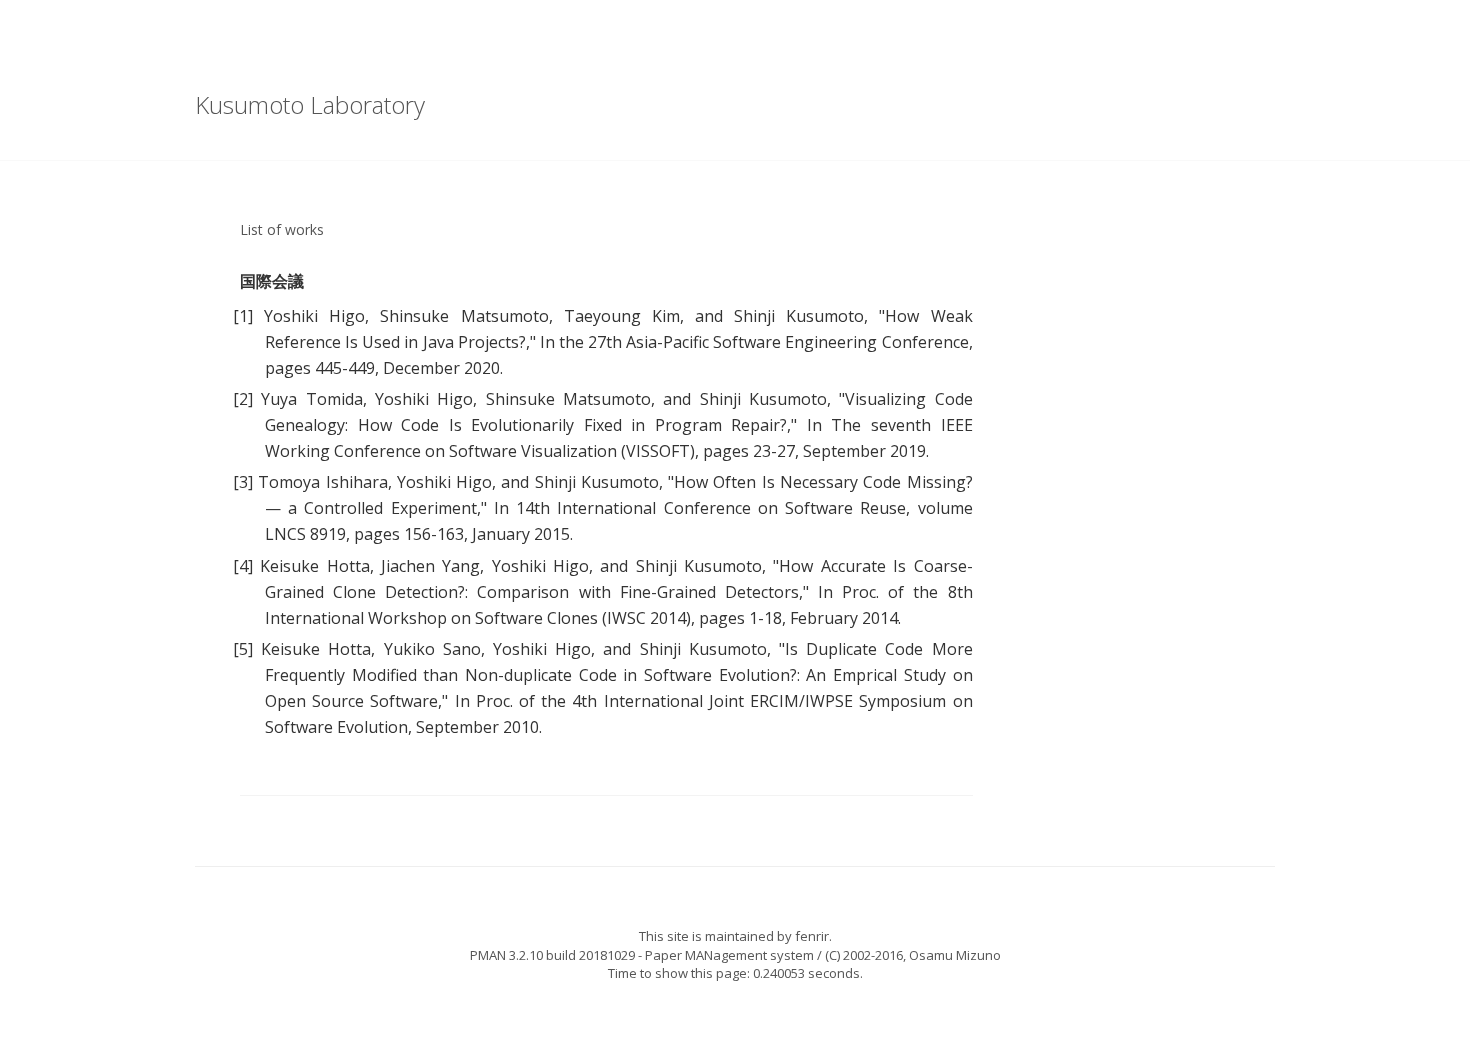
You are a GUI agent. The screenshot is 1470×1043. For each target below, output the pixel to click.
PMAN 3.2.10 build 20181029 (552, 955)
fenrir (812, 936)
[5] (243, 649)
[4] (243, 566)
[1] (243, 316)
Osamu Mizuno (955, 955)
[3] (243, 482)
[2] (243, 399)
